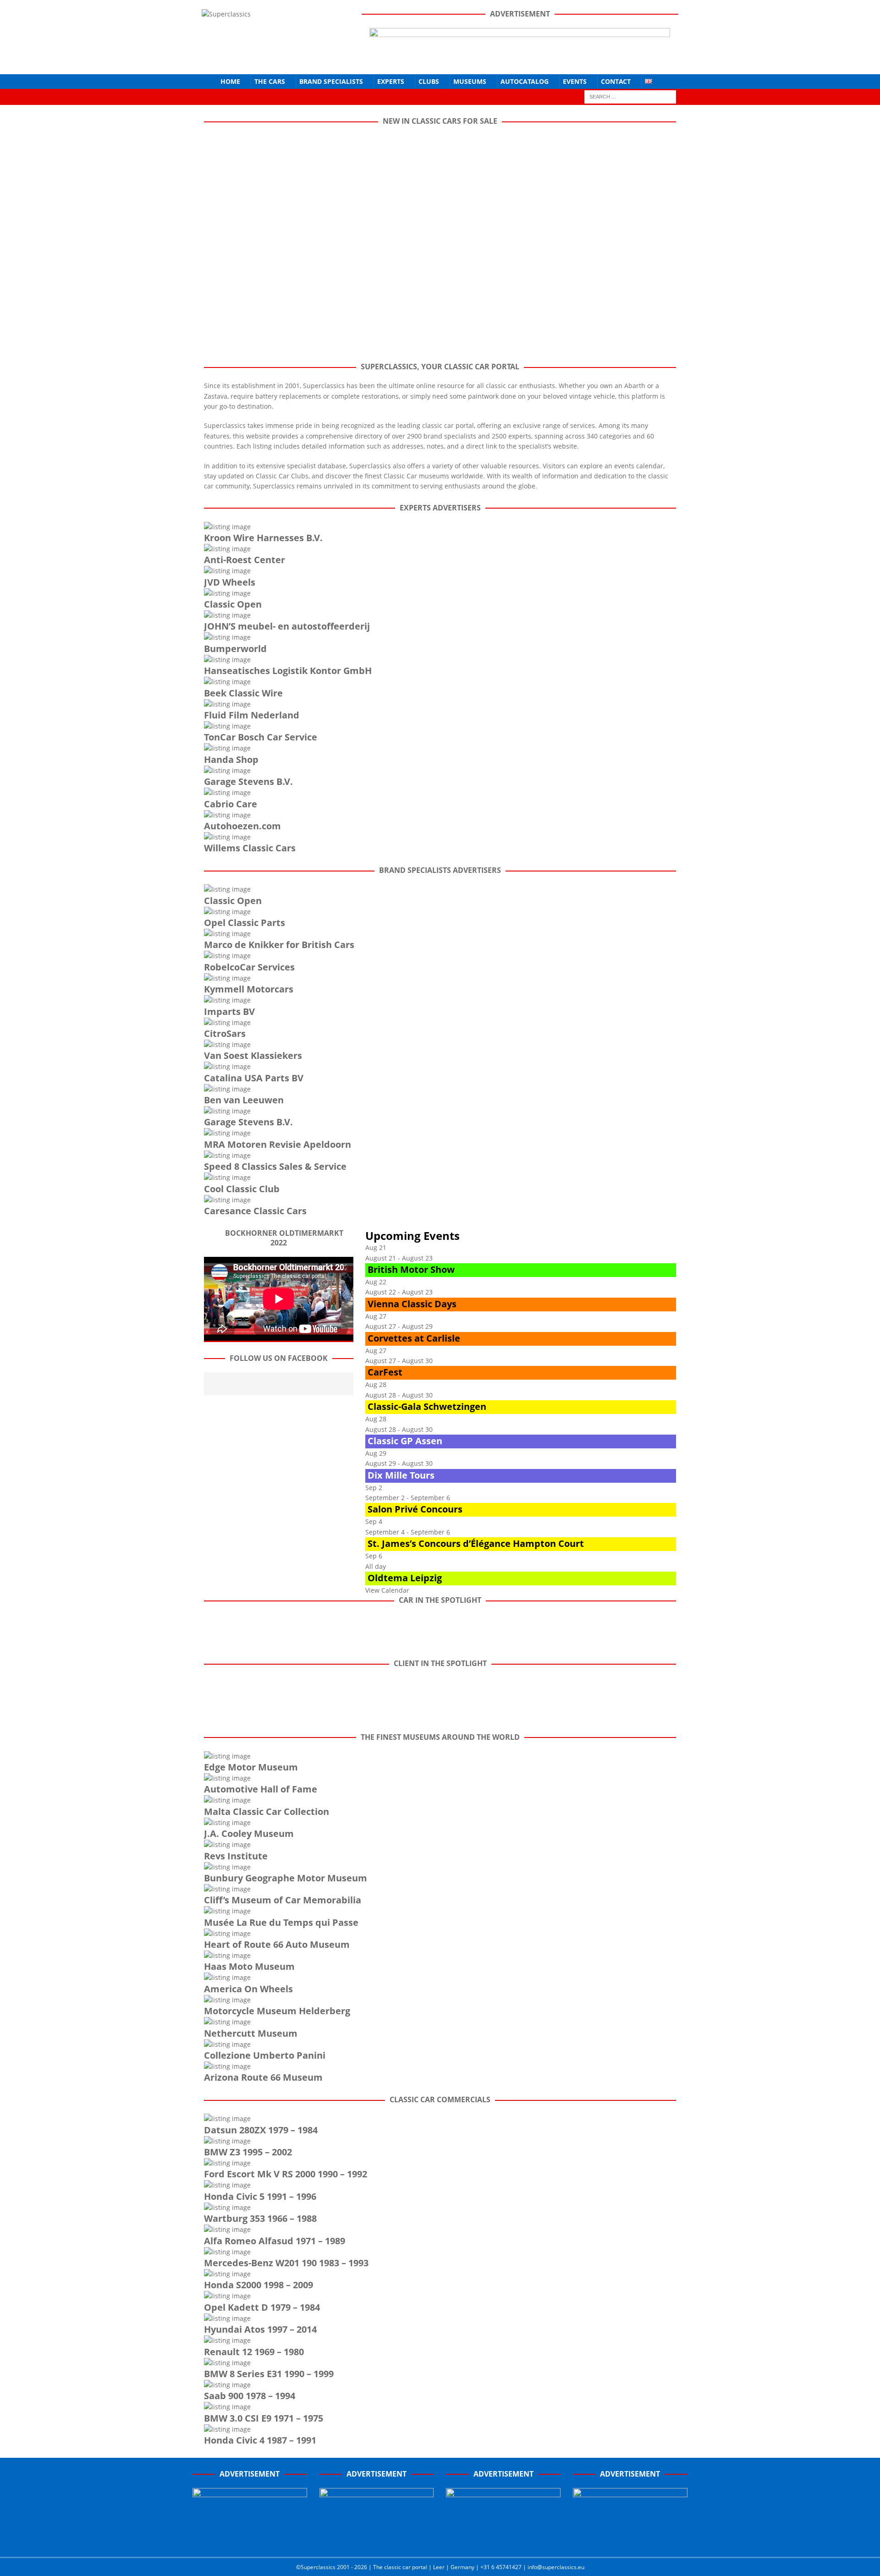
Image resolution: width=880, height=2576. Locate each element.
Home (230, 81)
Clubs (429, 81)
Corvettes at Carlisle (414, 1338)
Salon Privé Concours (415, 1509)
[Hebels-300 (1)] (377, 2540)
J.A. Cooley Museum (249, 1833)
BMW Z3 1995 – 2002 (248, 2152)
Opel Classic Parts (245, 923)
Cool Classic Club (242, 1189)
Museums (470, 81)
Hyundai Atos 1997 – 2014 (260, 2329)
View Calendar (387, 1590)
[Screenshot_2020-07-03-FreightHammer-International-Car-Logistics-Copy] (503, 2540)
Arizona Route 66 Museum (263, 2077)
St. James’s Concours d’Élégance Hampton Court (476, 1543)
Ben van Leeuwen (244, 1100)
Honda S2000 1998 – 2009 (258, 2285)
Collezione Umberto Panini (265, 2055)
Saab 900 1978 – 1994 (250, 2396)
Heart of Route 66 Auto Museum (277, 1944)
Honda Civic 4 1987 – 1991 (260, 2440)
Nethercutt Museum (251, 2033)
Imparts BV (229, 1011)
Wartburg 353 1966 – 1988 (260, 2218)
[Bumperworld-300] (250, 2540)
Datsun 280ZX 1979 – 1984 (261, 2130)
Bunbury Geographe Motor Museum (286, 1878)
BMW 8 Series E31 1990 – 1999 (269, 2374)
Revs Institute (236, 1856)
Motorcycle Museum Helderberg (277, 2011)
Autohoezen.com (242, 826)
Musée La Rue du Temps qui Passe (281, 1922)
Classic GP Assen (405, 1441)
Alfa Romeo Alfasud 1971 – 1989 (275, 2241)
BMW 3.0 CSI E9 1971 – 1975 (264, 2418)
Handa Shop (231, 759)
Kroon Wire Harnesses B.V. (263, 538)
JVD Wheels (230, 582)
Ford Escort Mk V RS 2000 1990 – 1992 (286, 2174)
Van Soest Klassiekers (253, 1055)
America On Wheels (248, 1989)
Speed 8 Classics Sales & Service (275, 1166)
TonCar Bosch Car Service (261, 737)
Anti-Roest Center (245, 560)
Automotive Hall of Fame (261, 1789)
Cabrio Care (231, 804)
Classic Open (233, 604)
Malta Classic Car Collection (267, 1811)
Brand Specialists (331, 81)
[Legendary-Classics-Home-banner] (630, 2540)
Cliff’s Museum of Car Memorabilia (283, 1900)
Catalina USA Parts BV (254, 1078)
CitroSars (225, 1033)
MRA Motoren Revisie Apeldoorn (278, 1144)
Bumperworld (235, 649)
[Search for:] (630, 96)
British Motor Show (411, 1269)
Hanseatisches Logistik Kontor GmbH (288, 671)
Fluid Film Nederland (252, 715)
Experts (391, 81)
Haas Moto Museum (249, 1966)
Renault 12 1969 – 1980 (254, 2352)
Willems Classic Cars (250, 848)
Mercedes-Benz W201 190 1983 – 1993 (286, 2263)
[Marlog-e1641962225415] (520, 59)
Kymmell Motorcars (249, 989)
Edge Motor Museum (251, 1767)
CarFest (385, 1372)
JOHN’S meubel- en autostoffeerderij (287, 626)
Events (575, 81)
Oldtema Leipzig (405, 1578)
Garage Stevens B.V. (248, 781)
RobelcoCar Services (249, 967)
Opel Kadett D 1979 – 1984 (262, 2307)
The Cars (270, 81)
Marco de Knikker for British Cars (279, 945)
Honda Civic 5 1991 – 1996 (260, 2196)
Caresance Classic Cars (255, 1211)
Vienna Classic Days (412, 1304)
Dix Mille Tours (401, 1475)
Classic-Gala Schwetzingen (427, 1406)
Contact (616, 81)
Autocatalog (525, 81)
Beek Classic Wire (243, 693)
